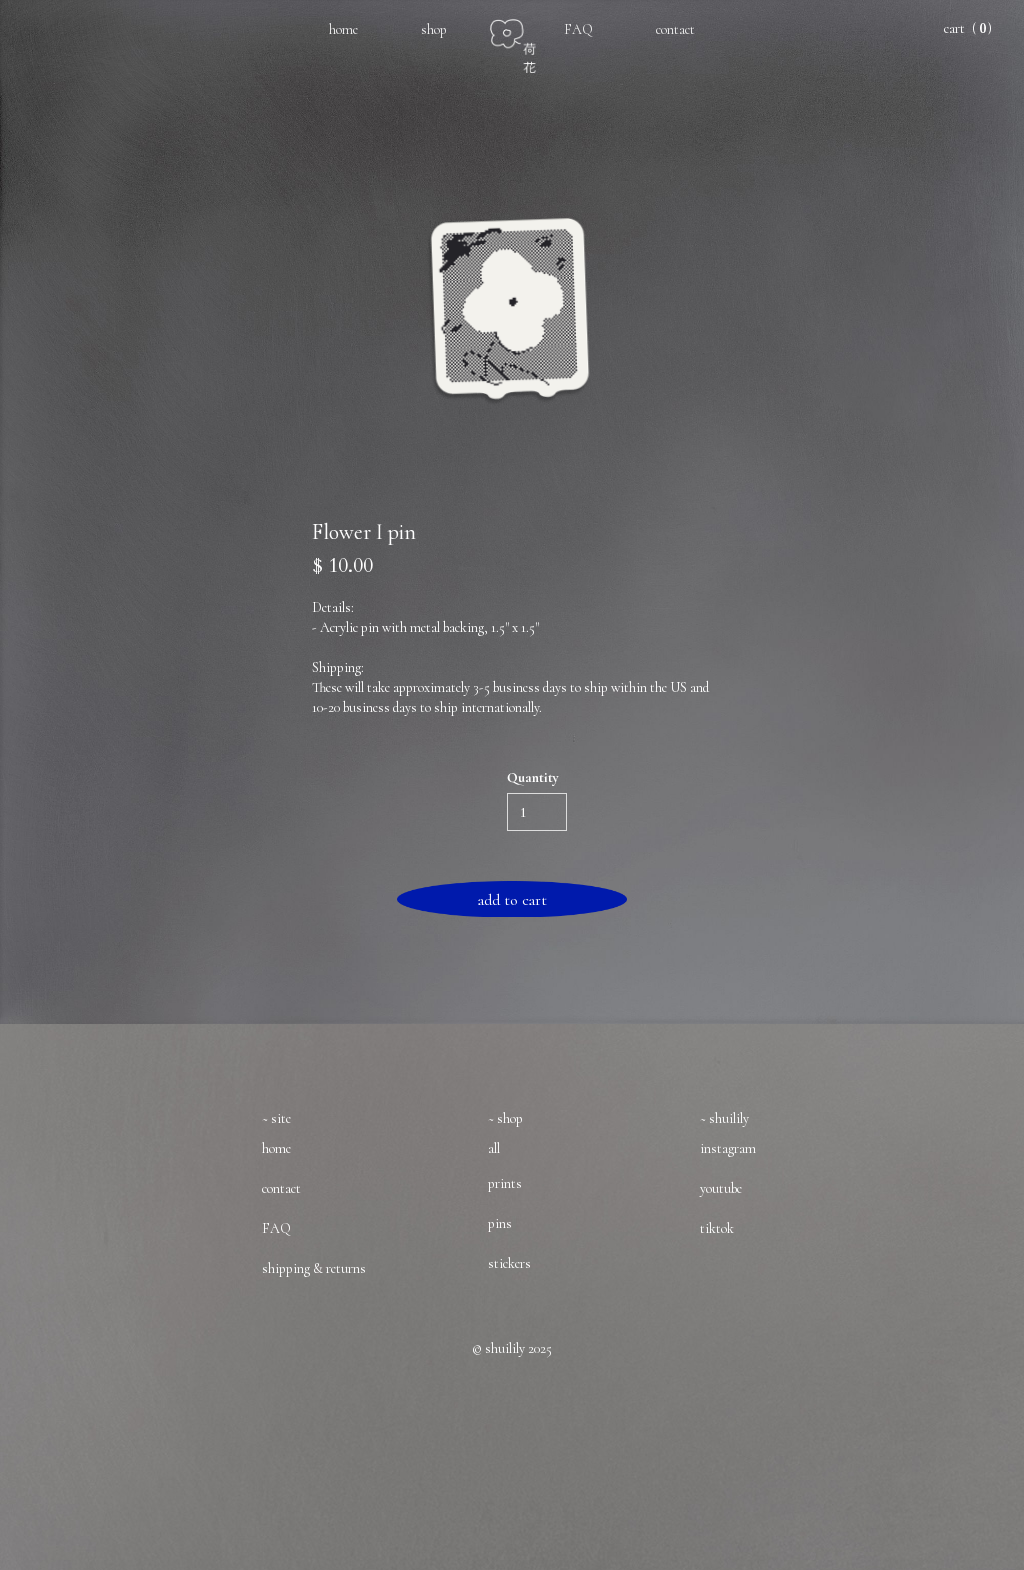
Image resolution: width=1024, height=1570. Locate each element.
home (343, 29)
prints (505, 1183)
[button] (966, 29)
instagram (728, 1148)
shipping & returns (314, 1268)
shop (434, 29)
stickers (509, 1263)
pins (500, 1223)
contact (675, 29)
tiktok (717, 1228)
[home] (524, 36)
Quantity (533, 777)
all (494, 1148)
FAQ (578, 29)
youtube (721, 1188)
